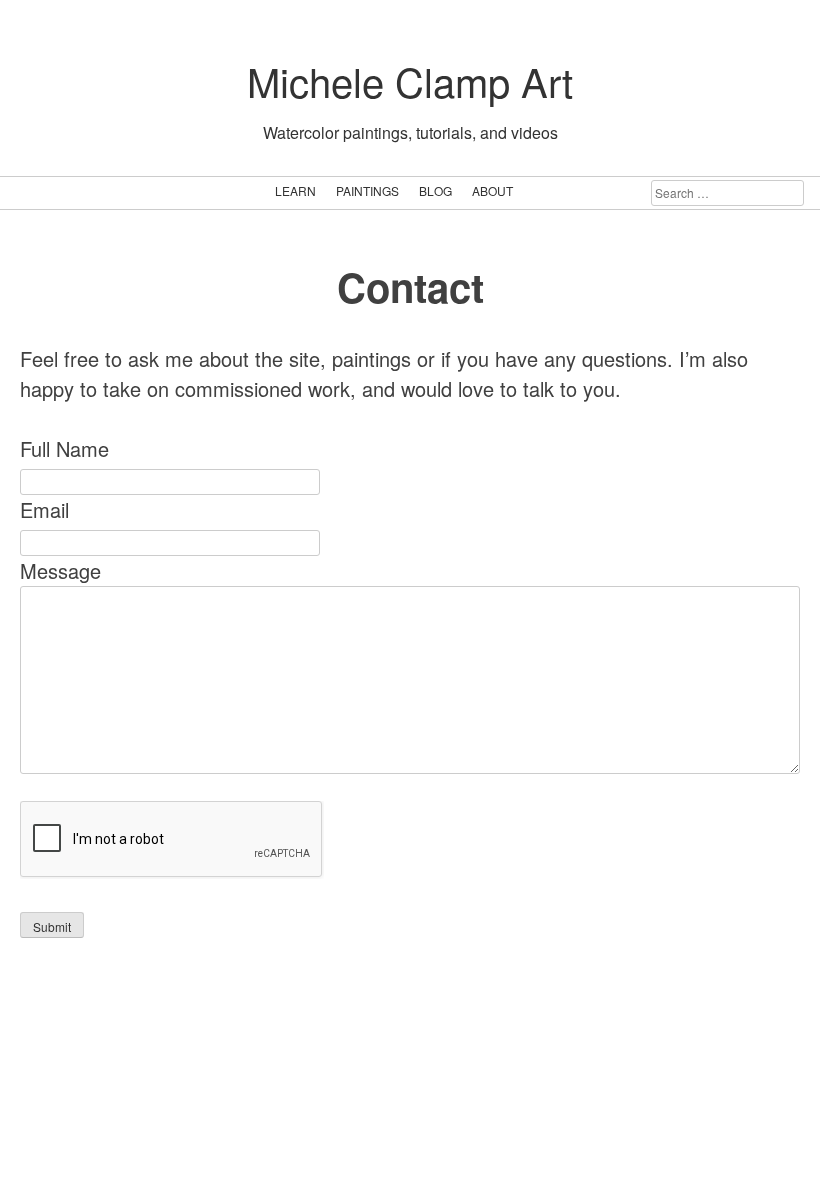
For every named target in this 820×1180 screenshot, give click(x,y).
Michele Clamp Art (410, 80)
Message (60, 570)
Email (44, 509)
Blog (435, 190)
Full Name (64, 448)
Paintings (367, 190)
